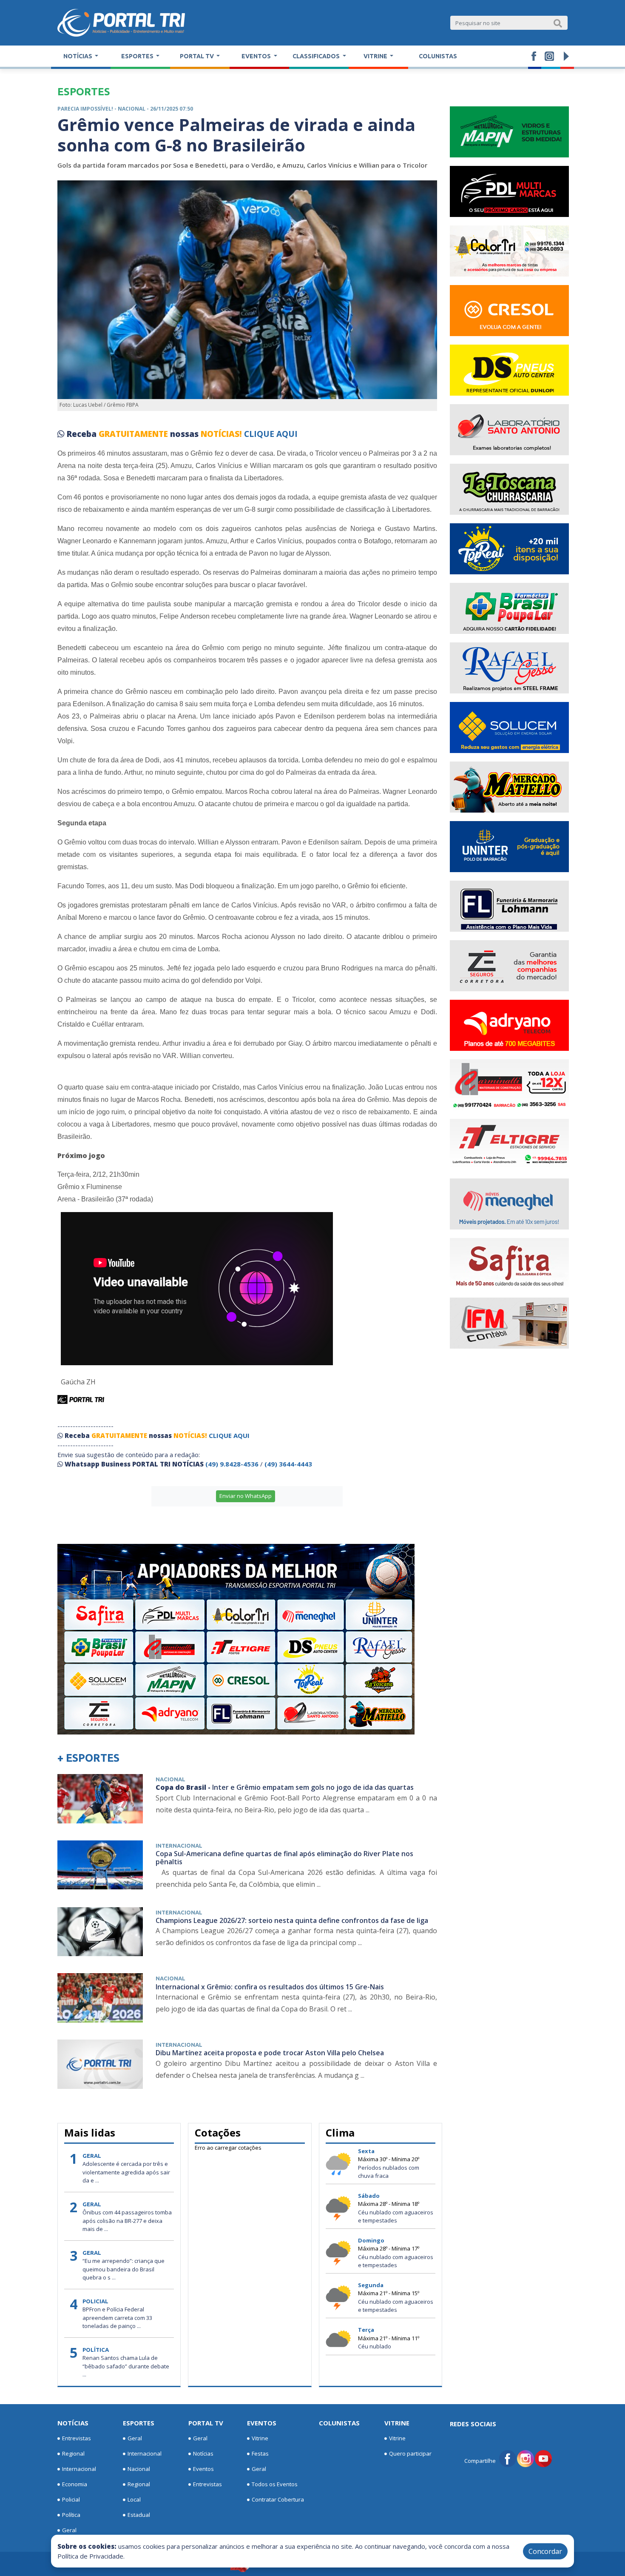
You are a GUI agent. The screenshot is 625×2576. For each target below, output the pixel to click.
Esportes (139, 2423)
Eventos (203, 2469)
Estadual (139, 2515)
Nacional (139, 2469)
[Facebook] (508, 2458)
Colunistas (438, 56)
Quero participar (410, 2453)
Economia (75, 2484)
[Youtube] (543, 2458)
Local (134, 2499)
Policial (71, 2499)
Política (71, 2515)
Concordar (545, 2551)
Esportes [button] (138, 56)
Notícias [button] (78, 56)
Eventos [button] (257, 56)
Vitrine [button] (376, 56)
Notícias (73, 2423)
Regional (73, 2453)
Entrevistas (77, 2438)
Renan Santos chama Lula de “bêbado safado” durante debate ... (126, 2366)
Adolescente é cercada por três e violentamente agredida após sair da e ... (126, 2172)
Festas (260, 2453)
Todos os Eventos (275, 2484)
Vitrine (260, 2438)
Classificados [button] (317, 56)
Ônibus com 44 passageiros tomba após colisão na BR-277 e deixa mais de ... (127, 2221)
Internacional (79, 2469)
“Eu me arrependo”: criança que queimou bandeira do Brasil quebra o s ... (124, 2269)
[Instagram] (526, 2458)
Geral (69, 2530)
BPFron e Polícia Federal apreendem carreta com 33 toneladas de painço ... (117, 2318)
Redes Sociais (473, 2424)
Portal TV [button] (197, 56)
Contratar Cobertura (278, 2499)
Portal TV (206, 2423)
